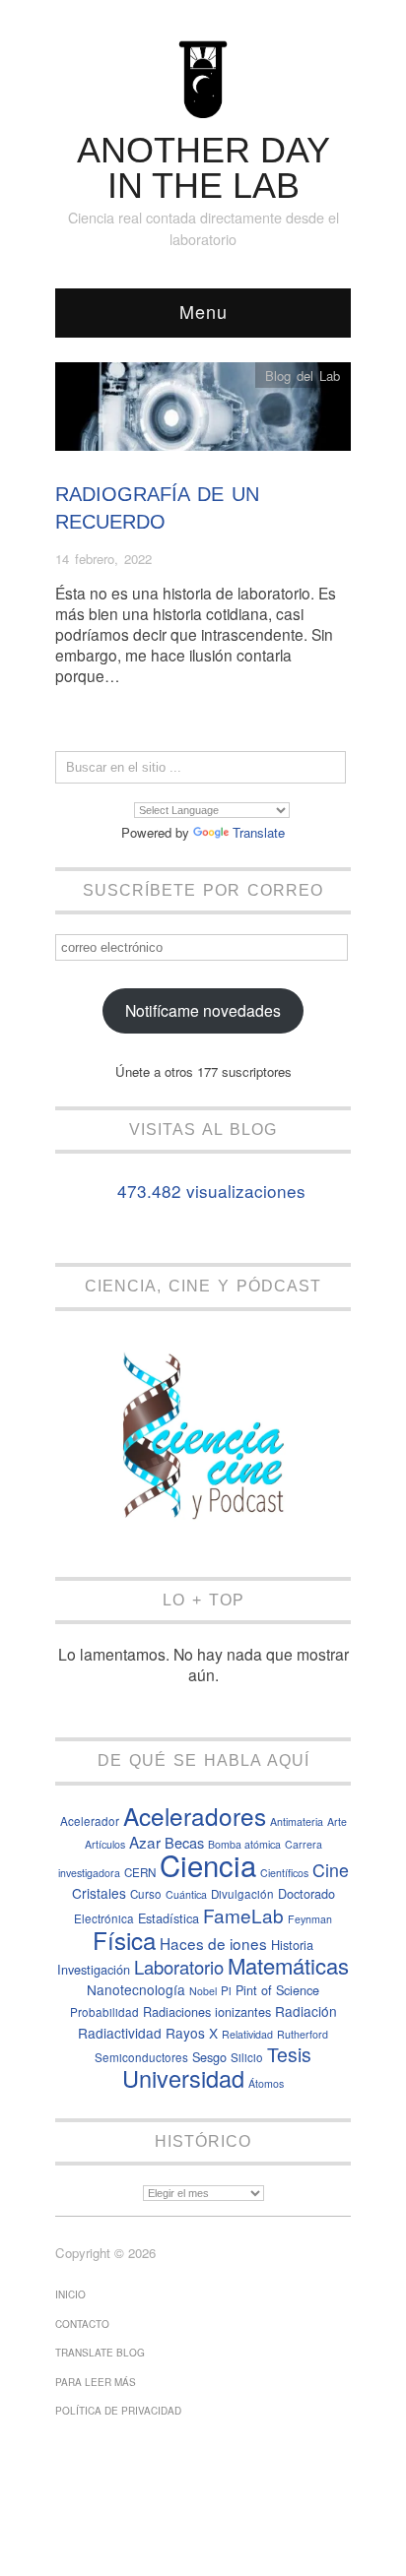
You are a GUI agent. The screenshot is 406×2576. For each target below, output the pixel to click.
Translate (259, 832)
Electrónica (104, 1918)
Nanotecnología (136, 1989)
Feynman (310, 1919)
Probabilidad (104, 2012)
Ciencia (208, 1864)
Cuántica (186, 1894)
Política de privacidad (118, 2411)
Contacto (82, 2324)
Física (124, 1940)
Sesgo (209, 2057)
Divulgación (242, 1894)
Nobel (203, 1991)
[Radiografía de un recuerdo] (203, 412)
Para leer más (96, 2382)
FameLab (243, 1915)
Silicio (247, 2057)
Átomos (266, 2083)
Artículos (105, 1844)
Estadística (169, 1918)
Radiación (306, 2011)
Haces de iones (213, 1943)
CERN (140, 1872)
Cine (331, 1870)
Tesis (289, 2054)
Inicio (70, 2294)
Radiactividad (120, 2033)
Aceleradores (195, 1816)
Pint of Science (277, 1990)
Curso (146, 1894)
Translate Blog (100, 2353)
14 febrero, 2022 (103, 559)
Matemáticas (288, 1965)
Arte (337, 1822)
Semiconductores (141, 2057)
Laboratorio (179, 1967)
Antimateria (297, 1822)
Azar (145, 1842)
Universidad (183, 2078)
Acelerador (90, 1821)
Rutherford (303, 2034)
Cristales (99, 1893)
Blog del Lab (303, 376)
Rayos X (192, 2033)
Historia (292, 1945)
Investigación (94, 1969)
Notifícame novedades (203, 1010)
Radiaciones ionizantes (207, 2011)
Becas (184, 1842)
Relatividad (247, 2034)
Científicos (284, 1873)
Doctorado (306, 1893)
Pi (226, 1990)
